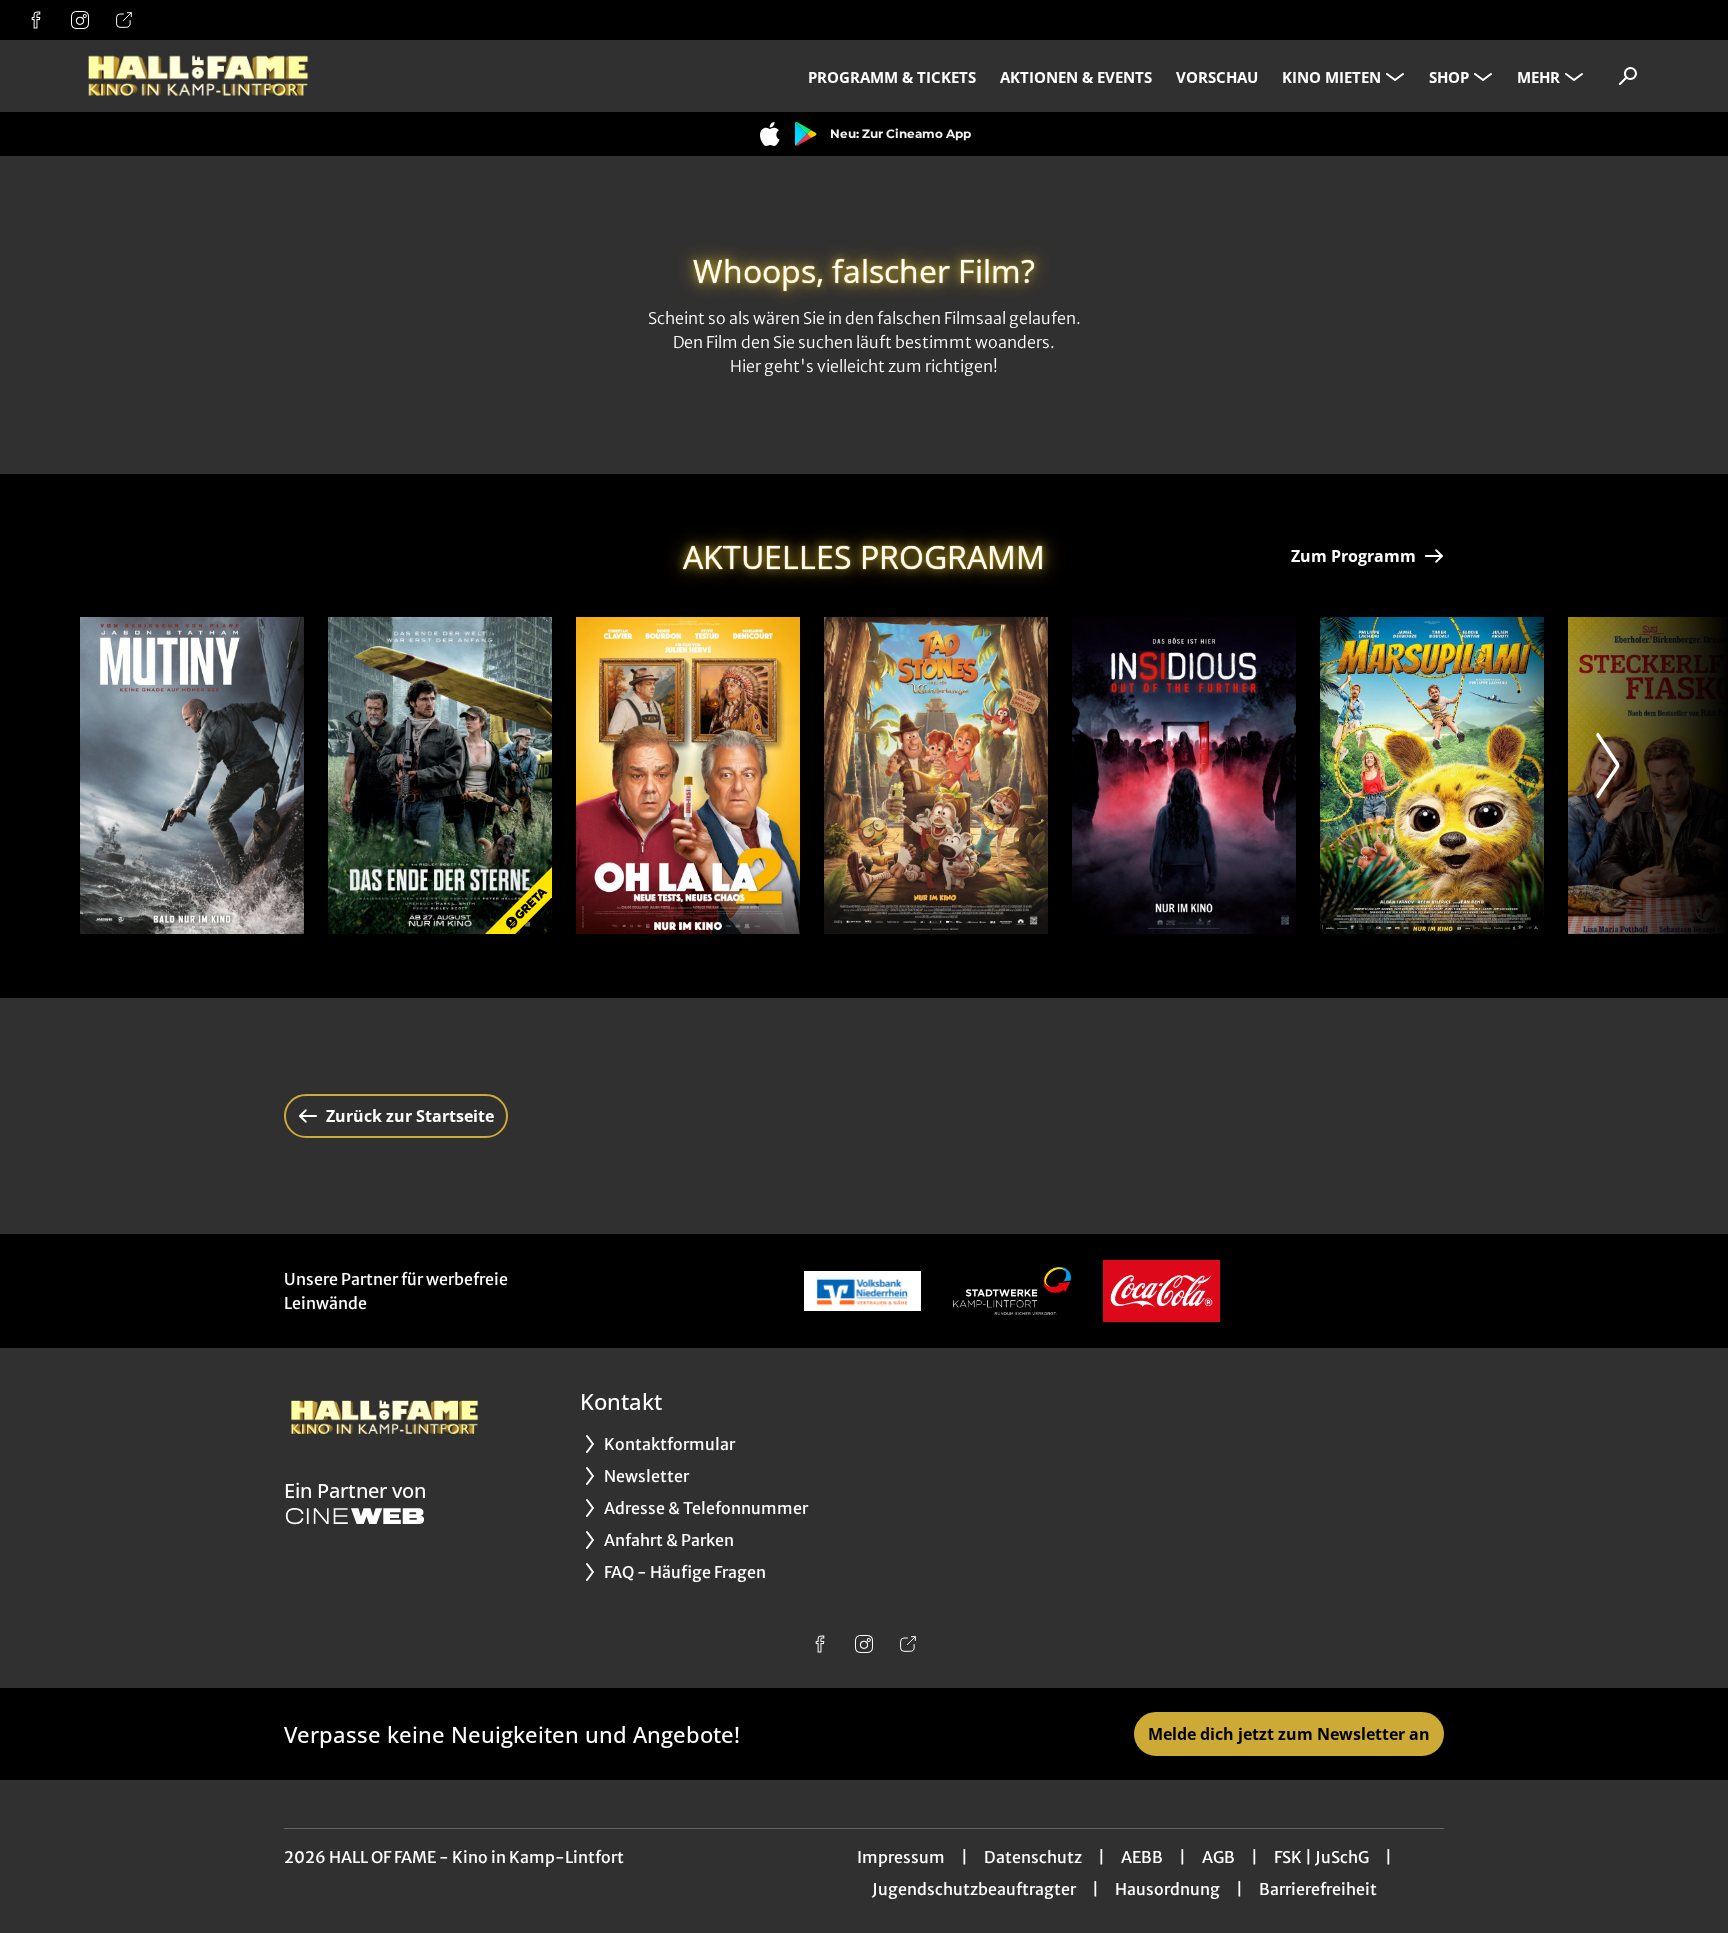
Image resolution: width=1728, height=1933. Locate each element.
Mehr (1538, 77)
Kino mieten (1331, 77)
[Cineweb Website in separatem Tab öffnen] (355, 1516)
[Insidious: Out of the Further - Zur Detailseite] (1184, 775)
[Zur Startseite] (220, 76)
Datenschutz (1033, 1857)
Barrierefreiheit (1318, 1889)
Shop (1449, 77)
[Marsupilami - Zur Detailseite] (1432, 775)
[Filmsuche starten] (1628, 76)
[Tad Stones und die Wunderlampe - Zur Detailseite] (936, 775)
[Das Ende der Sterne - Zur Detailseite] (440, 775)
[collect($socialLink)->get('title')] (36, 20)
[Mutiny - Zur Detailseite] (192, 775)
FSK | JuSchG (1321, 1857)
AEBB (1142, 1857)
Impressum (901, 1857)
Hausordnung (1167, 1889)
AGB (1218, 1857)
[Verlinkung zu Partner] (862, 1291)
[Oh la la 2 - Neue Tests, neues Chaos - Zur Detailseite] (688, 775)
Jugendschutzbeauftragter (974, 1889)
